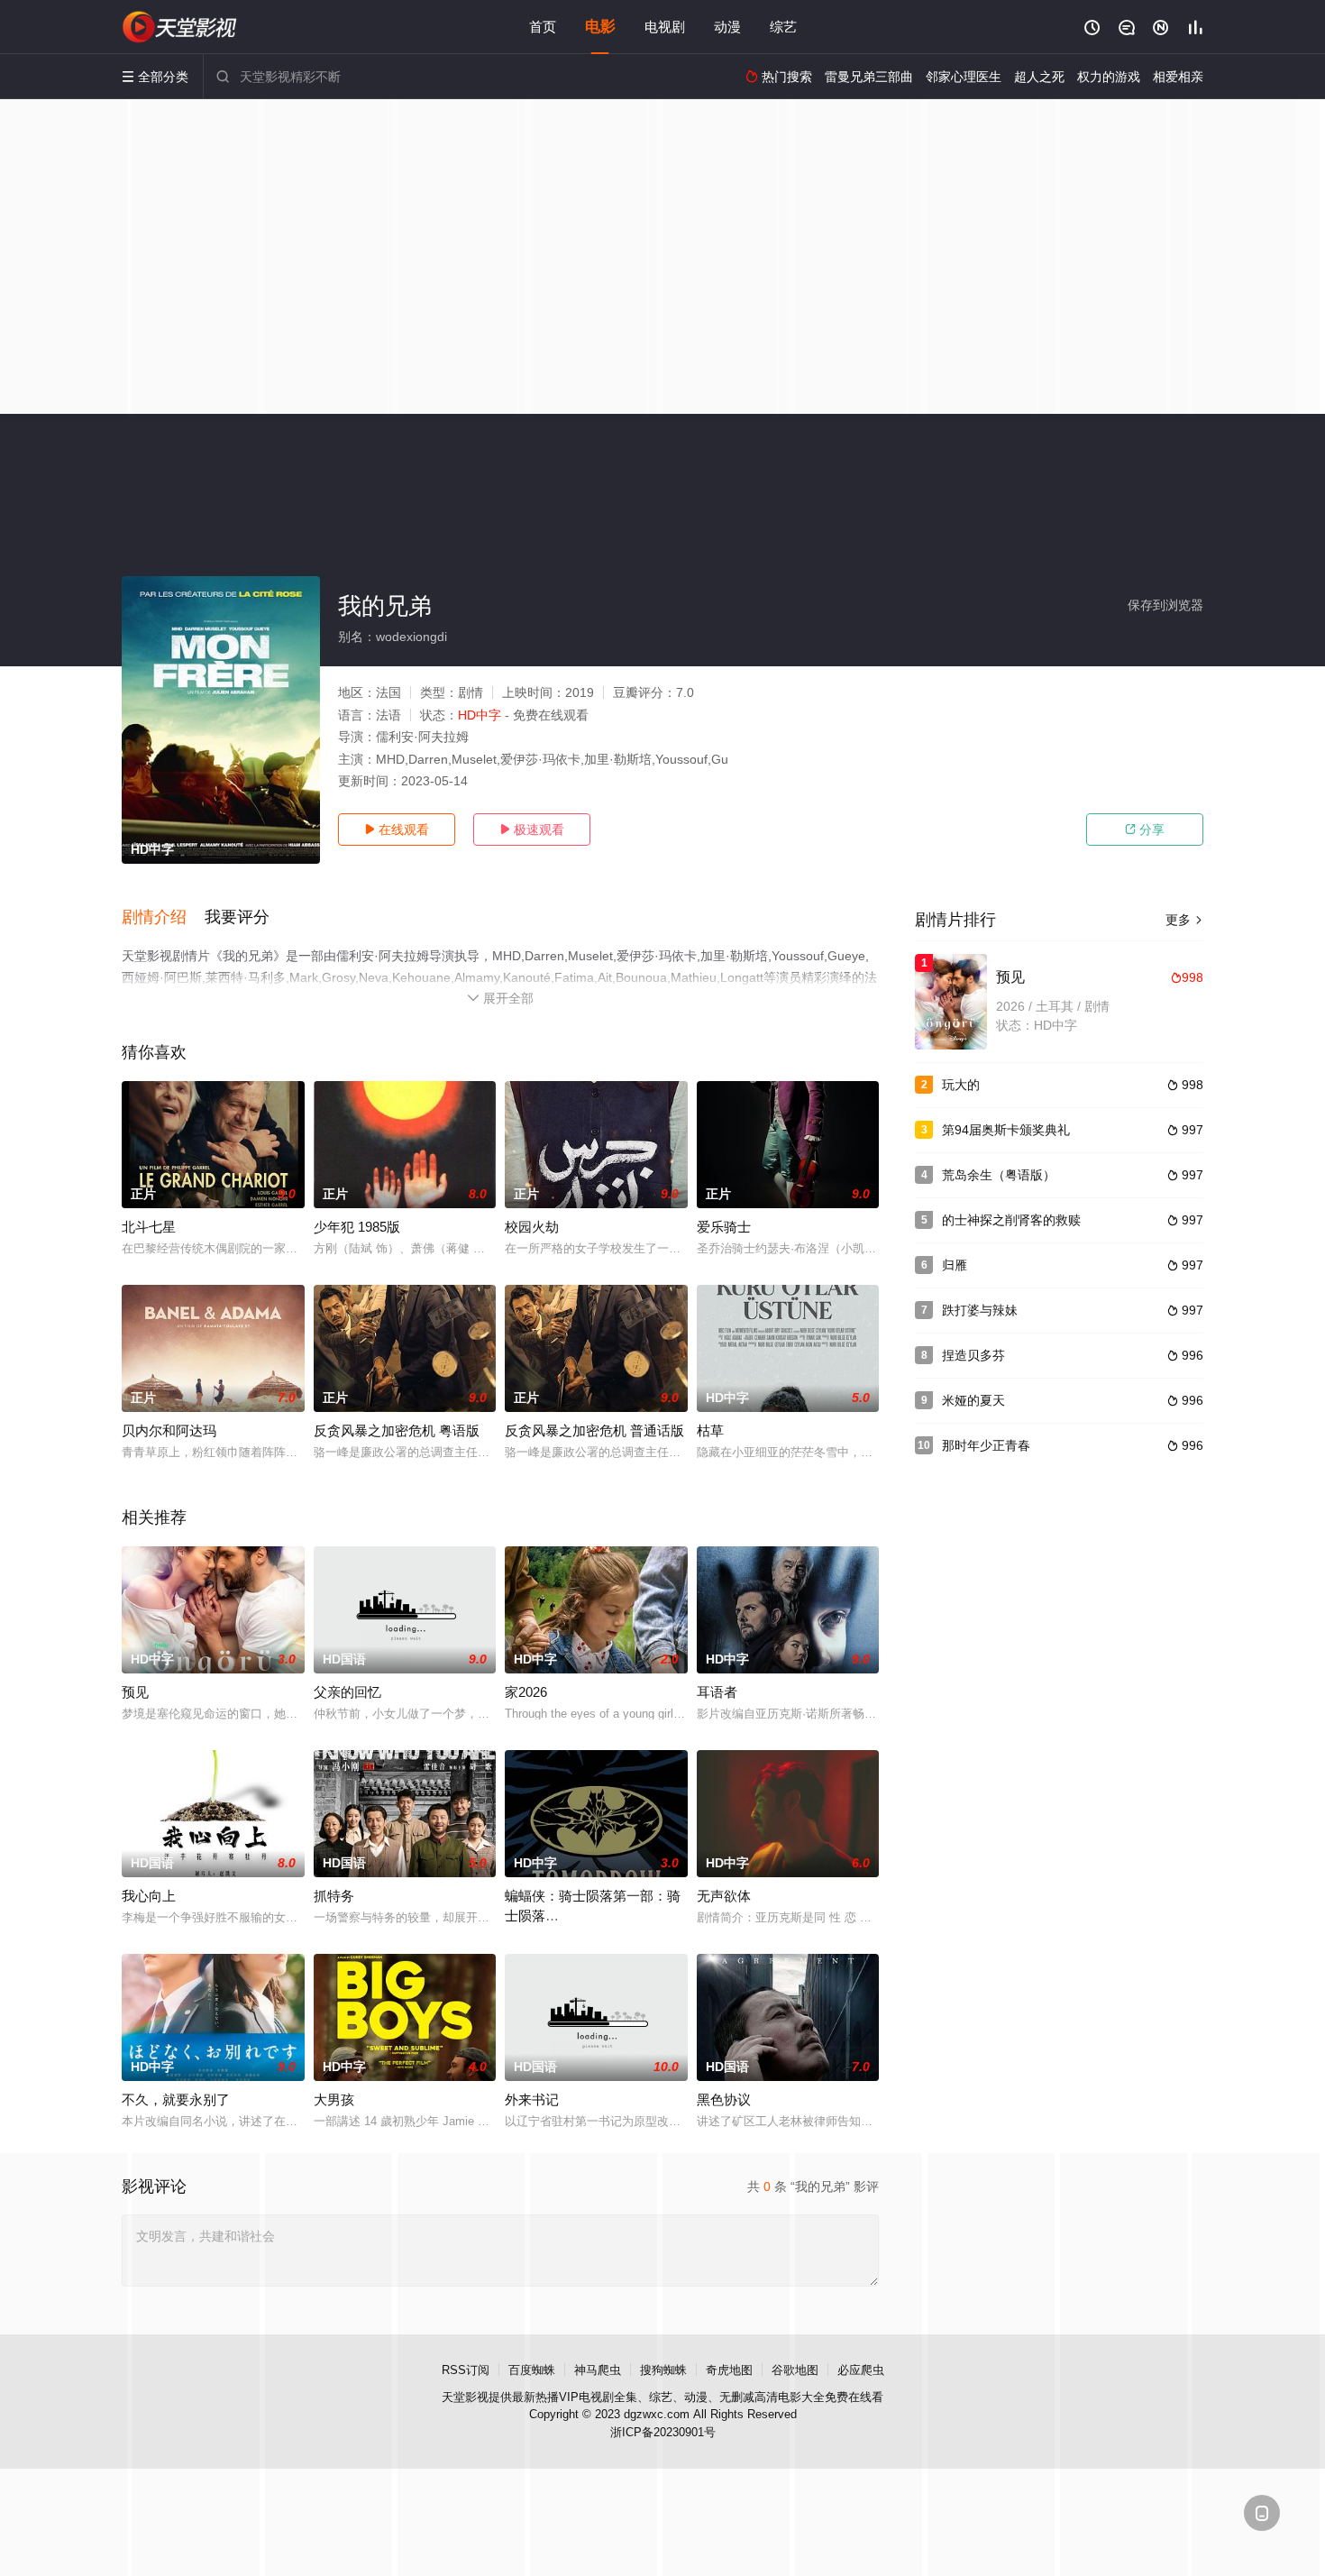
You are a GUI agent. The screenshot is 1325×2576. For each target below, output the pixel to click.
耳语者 (717, 1692)
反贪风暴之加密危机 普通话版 (594, 1430)
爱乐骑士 (724, 1227)
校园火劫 (532, 1227)
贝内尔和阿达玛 (169, 1430)
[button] (163, 918)
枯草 (710, 1430)
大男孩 (334, 2099)
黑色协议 (724, 2099)
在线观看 (397, 830)
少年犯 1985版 (357, 1227)
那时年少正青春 (986, 1445)
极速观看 (532, 830)
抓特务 (334, 1896)
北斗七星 (149, 1227)
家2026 (526, 1692)
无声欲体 (724, 1896)
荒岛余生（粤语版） (999, 1175)
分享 (1145, 830)
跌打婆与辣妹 (980, 1310)
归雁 (955, 1265)
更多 (1184, 920)
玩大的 (961, 1085)
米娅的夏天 (973, 1400)
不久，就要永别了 (176, 2099)
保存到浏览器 (1165, 605)
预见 (135, 1692)
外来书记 (532, 2099)
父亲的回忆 (347, 1692)
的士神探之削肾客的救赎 (1011, 1220)
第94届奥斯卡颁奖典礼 (1006, 1130)
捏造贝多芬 (973, 1355)
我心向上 (149, 1896)
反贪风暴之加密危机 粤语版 (397, 1430)
